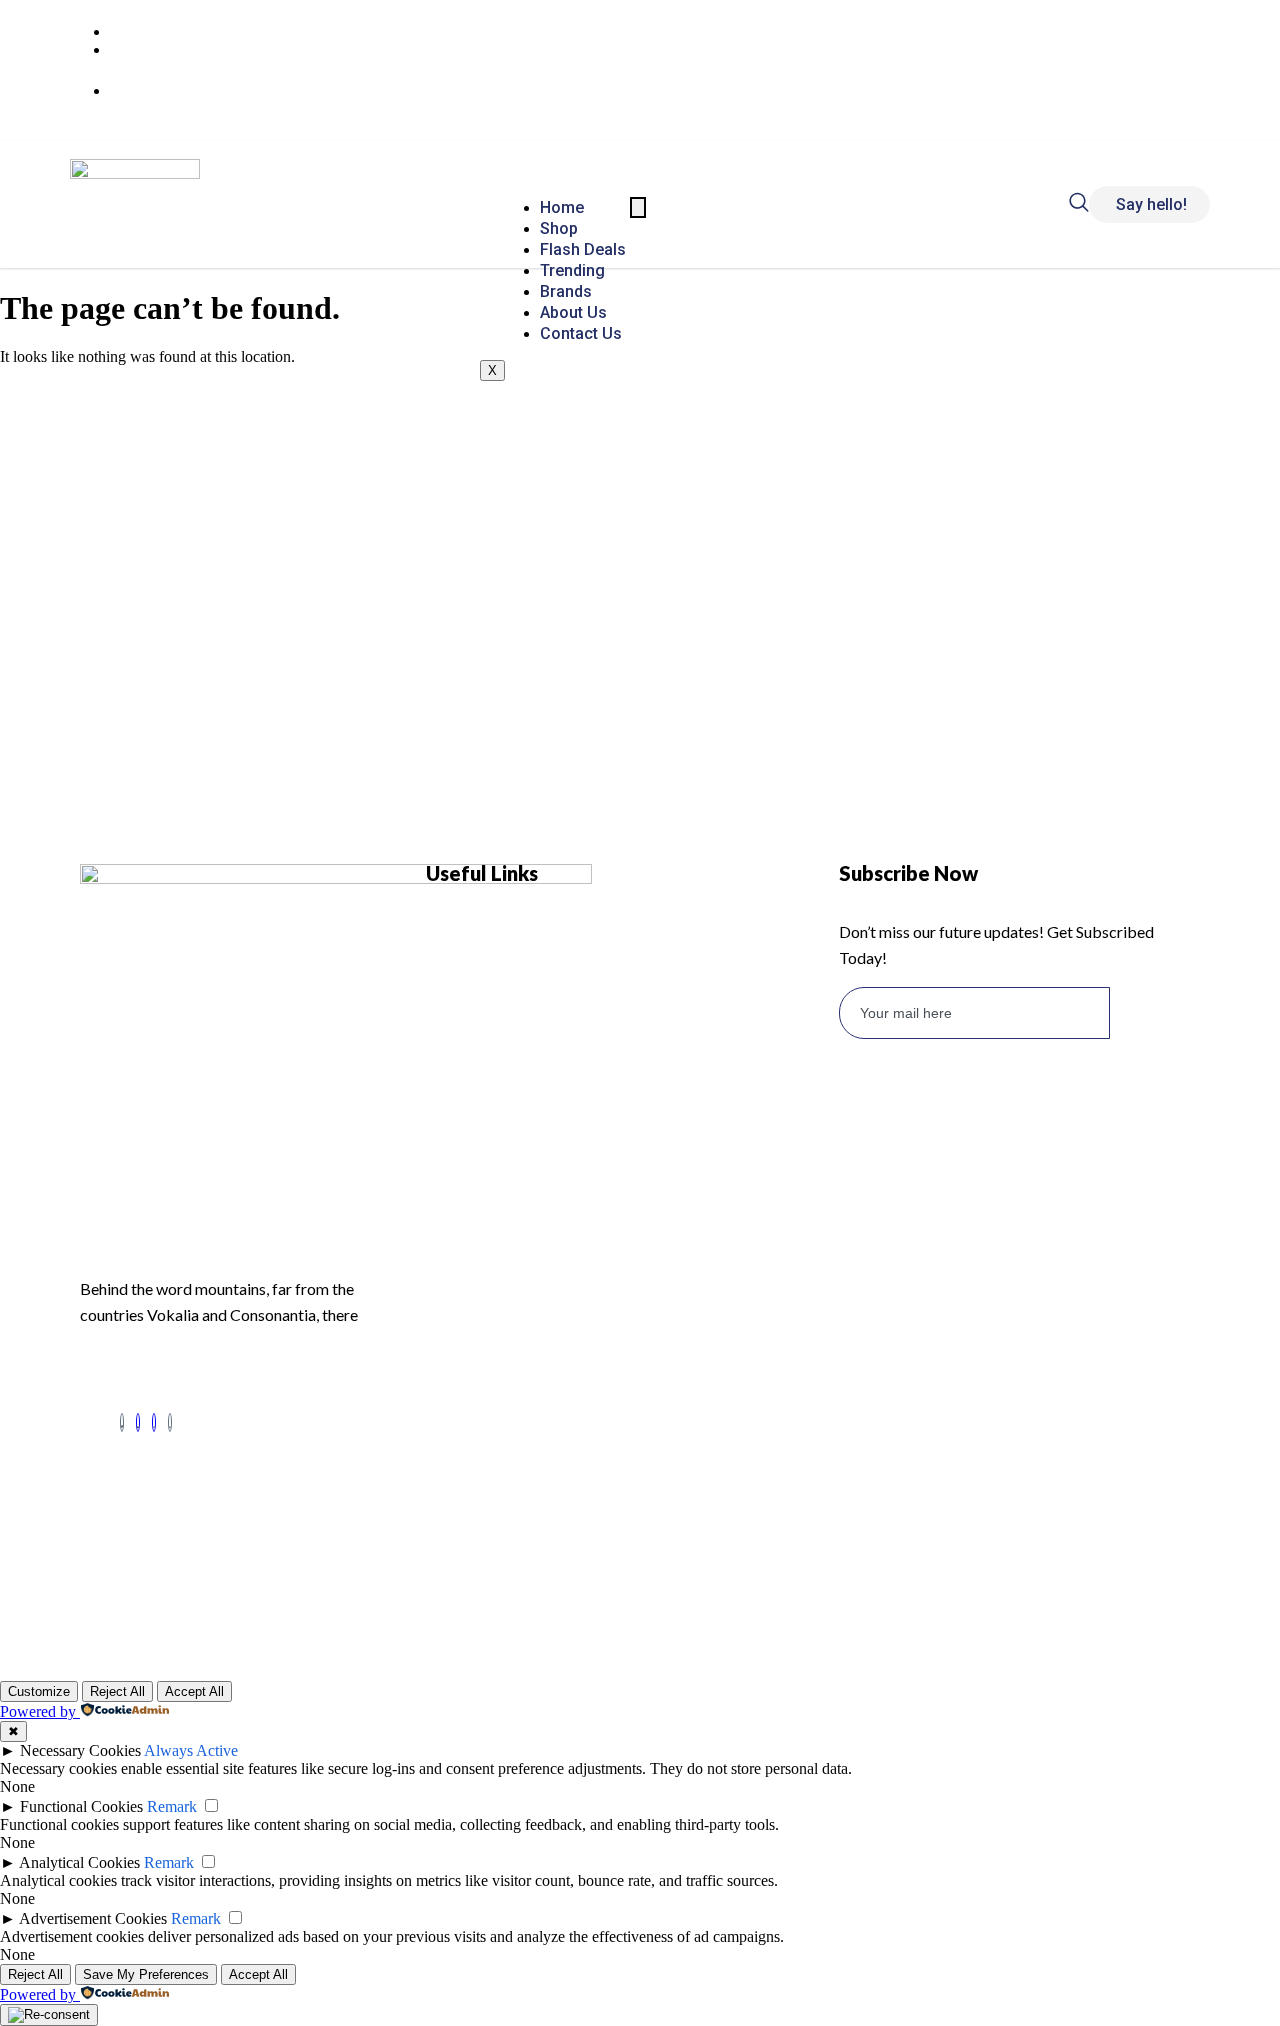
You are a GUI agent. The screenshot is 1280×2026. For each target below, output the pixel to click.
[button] (1079, 206)
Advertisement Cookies (93, 1918)
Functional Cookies (81, 1806)
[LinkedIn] (138, 1422)
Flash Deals (583, 249)
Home (562, 207)
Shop (559, 228)
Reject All (117, 1691)
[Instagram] (154, 1422)
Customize (39, 1691)
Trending (572, 270)
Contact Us (581, 333)
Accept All (194, 1691)
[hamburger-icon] (638, 207)
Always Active (191, 1750)
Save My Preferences (146, 1974)
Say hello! (1151, 204)
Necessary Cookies (80, 1750)
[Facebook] (122, 1422)
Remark (172, 1806)
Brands (566, 291)
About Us (573, 312)
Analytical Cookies (79, 1862)
